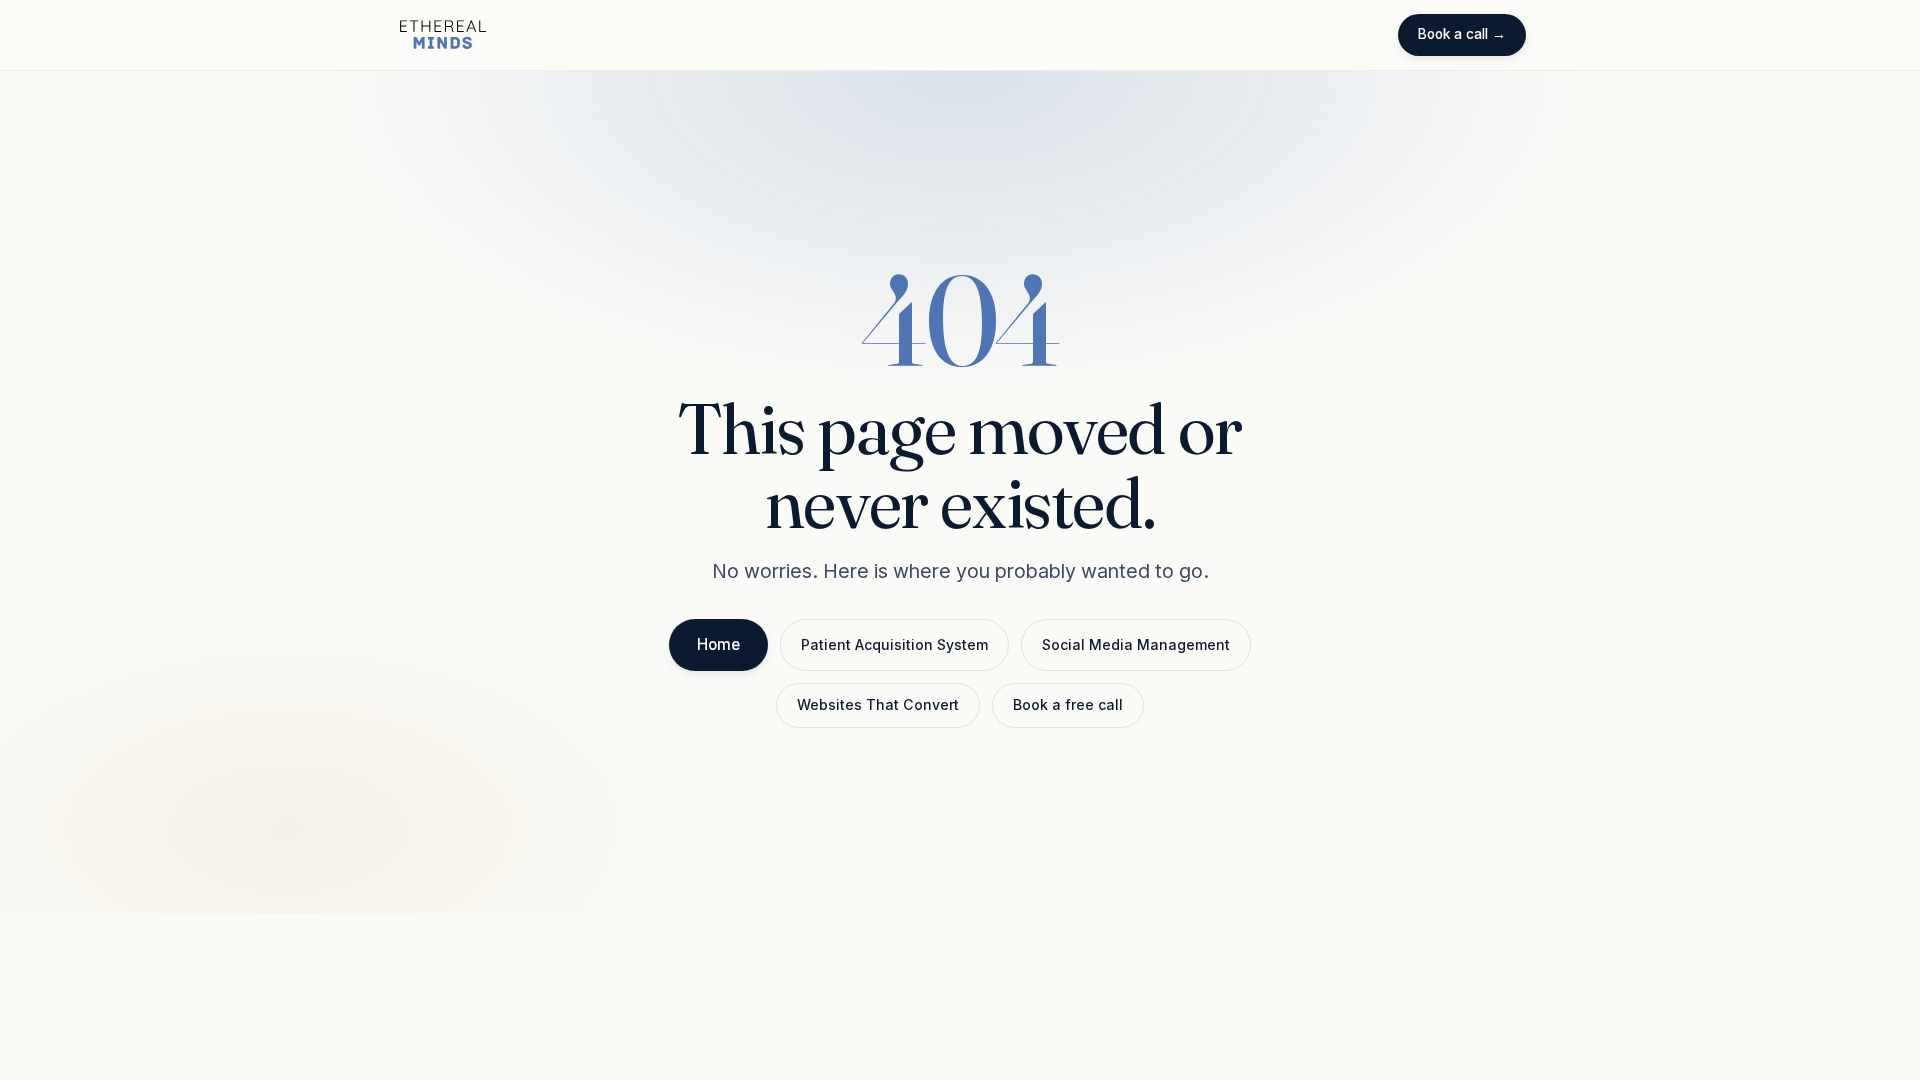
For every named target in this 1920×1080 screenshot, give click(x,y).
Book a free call (1068, 704)
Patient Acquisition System (894, 644)
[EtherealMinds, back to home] (442, 35)
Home (718, 644)
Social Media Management (1136, 644)
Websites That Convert (878, 704)
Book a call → (1462, 34)
